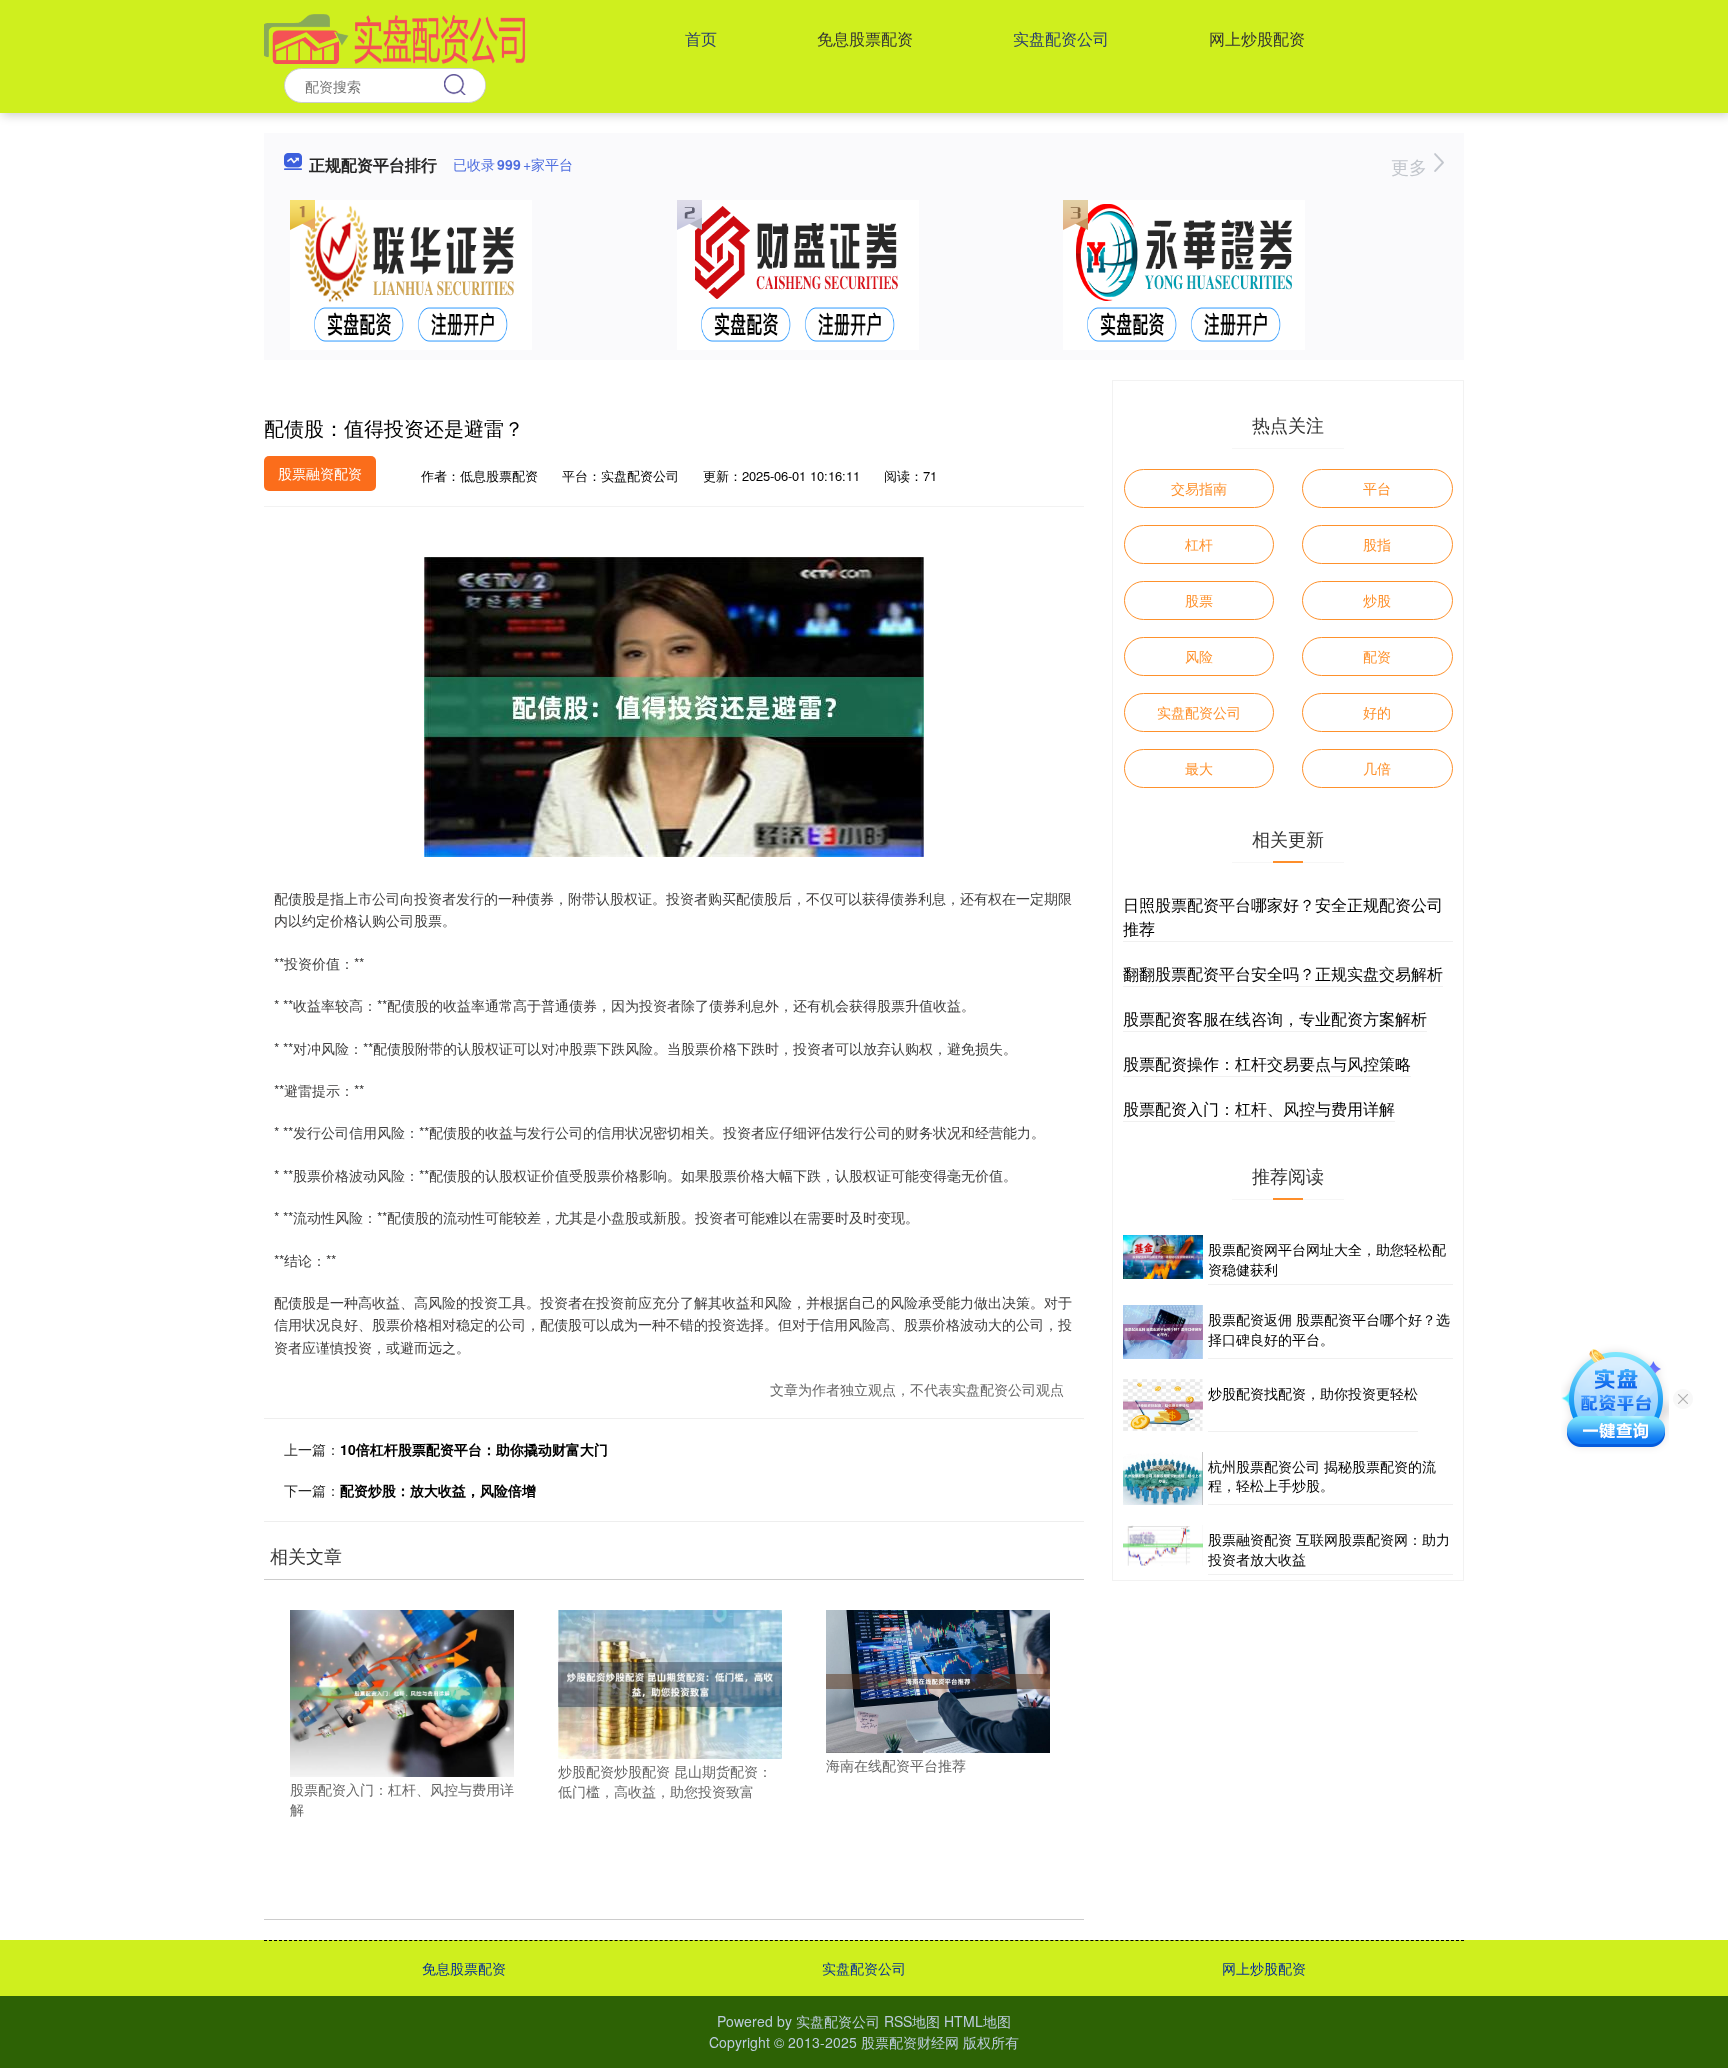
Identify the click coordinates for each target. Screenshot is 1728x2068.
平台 (1377, 488)
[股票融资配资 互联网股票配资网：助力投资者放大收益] (1163, 1550)
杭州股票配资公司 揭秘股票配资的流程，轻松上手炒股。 (1322, 1476)
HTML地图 (977, 2021)
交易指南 (1199, 488)
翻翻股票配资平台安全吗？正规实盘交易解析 (1283, 973)
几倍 (1377, 768)
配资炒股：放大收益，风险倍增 (438, 1490)
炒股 (1377, 600)
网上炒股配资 (1257, 38)
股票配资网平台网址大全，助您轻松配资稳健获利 (1327, 1259)
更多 (1411, 166)
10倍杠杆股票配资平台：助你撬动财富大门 (474, 1449)
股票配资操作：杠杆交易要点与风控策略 (1267, 1063)
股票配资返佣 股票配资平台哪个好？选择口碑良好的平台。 (1329, 1329)
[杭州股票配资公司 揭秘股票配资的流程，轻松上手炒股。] (1163, 1478)
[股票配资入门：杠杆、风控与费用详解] (402, 1691)
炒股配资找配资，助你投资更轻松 (1313, 1393)
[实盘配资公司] (395, 37)
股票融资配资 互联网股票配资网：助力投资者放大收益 (1329, 1549)
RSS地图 (912, 2021)
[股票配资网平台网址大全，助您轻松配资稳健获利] (1163, 1260)
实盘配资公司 (1061, 38)
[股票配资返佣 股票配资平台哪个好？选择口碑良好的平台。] (1163, 1331)
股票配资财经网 (910, 2042)
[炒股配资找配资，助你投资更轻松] (1163, 1405)
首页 (701, 38)
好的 (1377, 712)
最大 (1199, 768)
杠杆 (1199, 544)
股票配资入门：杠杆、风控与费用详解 (1259, 1108)
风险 (1199, 656)
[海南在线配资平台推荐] (938, 1679)
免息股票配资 (865, 38)
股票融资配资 (320, 473)
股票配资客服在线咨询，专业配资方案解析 (1275, 1018)
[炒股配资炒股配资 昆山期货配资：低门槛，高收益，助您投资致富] (670, 1682)
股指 (1377, 544)
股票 (1199, 600)
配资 (1377, 656)
